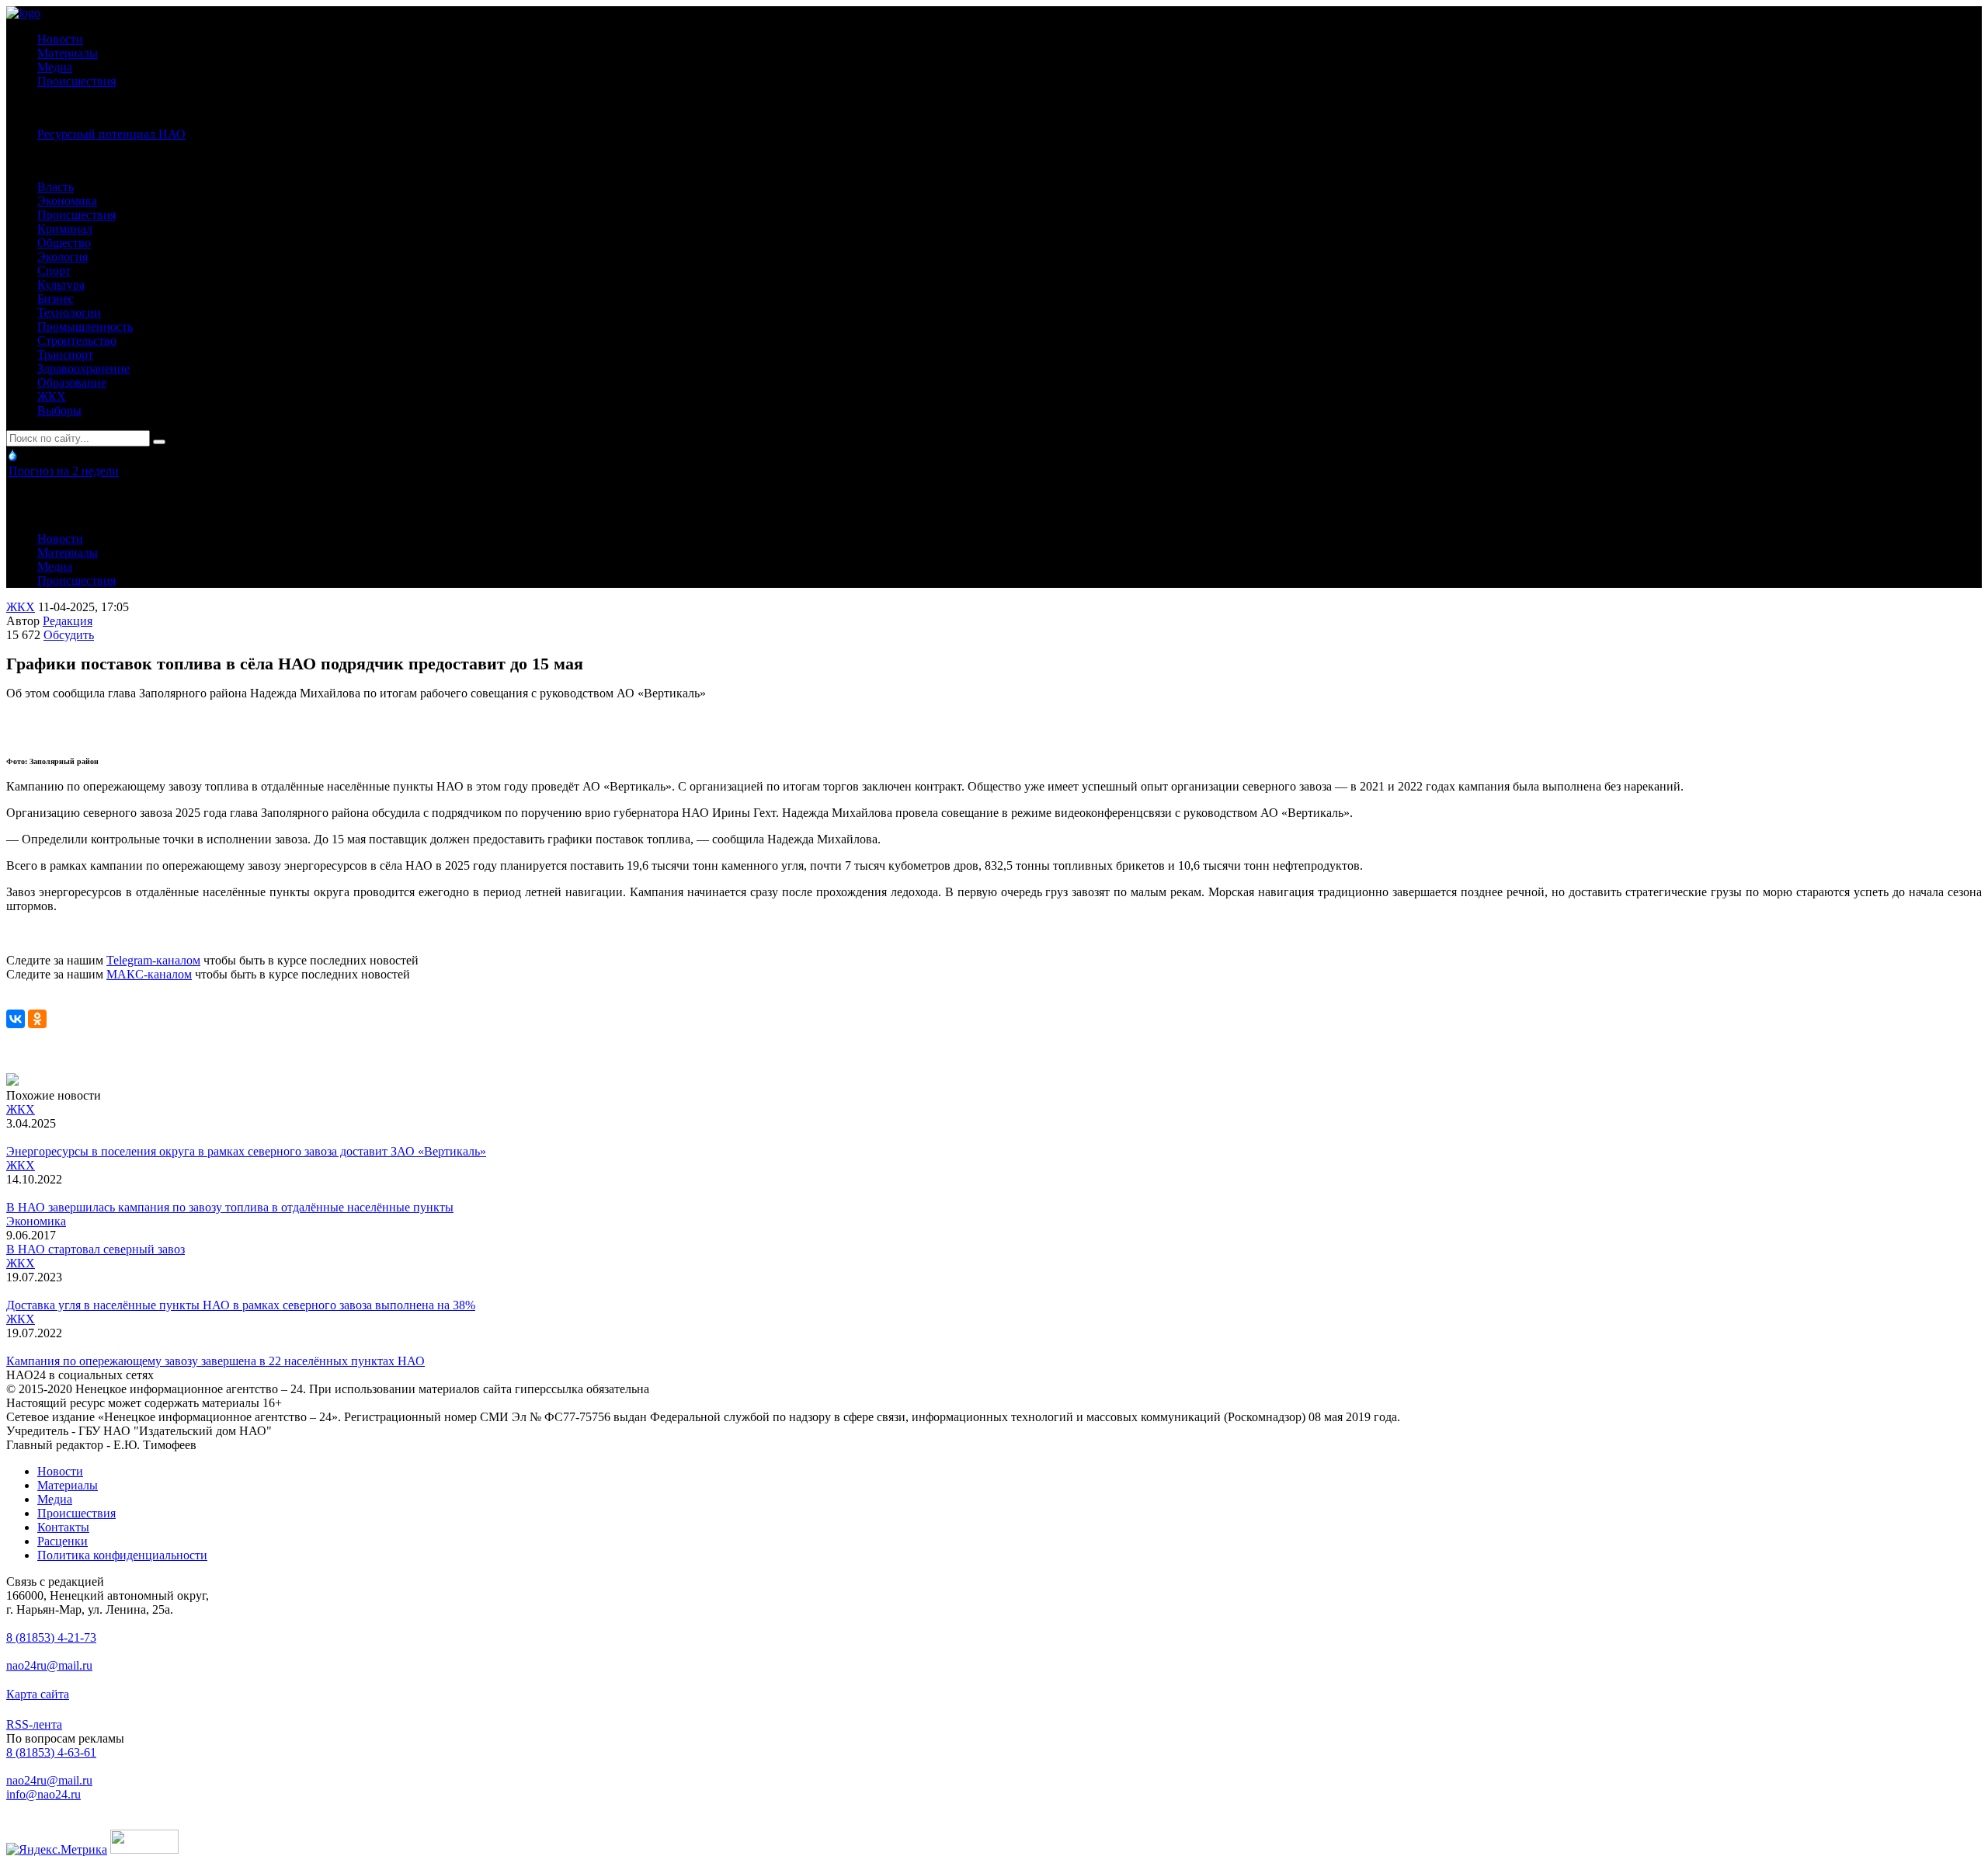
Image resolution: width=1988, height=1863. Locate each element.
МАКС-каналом (149, 974)
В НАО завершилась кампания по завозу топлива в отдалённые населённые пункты (230, 1207)
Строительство (77, 341)
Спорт (54, 271)
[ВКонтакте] (16, 1019)
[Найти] (159, 442)
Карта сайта (38, 1694)
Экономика (67, 201)
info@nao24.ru (43, 1794)
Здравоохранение (83, 368)
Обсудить (69, 635)
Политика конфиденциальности (122, 1555)
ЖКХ (52, 396)
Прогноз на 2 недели (64, 471)
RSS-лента (34, 1724)
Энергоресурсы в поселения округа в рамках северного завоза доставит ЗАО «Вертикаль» (246, 1151)
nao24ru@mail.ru (49, 1665)
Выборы (59, 410)
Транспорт (65, 355)
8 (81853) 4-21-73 (51, 1637)
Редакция (68, 621)
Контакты (63, 1527)
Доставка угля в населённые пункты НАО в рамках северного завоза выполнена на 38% (241, 1305)
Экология (63, 257)
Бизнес (56, 299)
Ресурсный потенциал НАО (111, 134)
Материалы (68, 53)
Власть (56, 187)
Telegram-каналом (153, 960)
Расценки (63, 1541)
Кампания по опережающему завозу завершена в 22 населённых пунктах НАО (215, 1361)
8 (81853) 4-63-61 (51, 1752)
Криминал (65, 229)
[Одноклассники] (37, 1019)
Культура (61, 285)
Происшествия (76, 81)
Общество (64, 243)
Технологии (69, 313)
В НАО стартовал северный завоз (96, 1249)
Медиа (55, 67)
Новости (60, 39)
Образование (72, 382)
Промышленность (85, 327)
